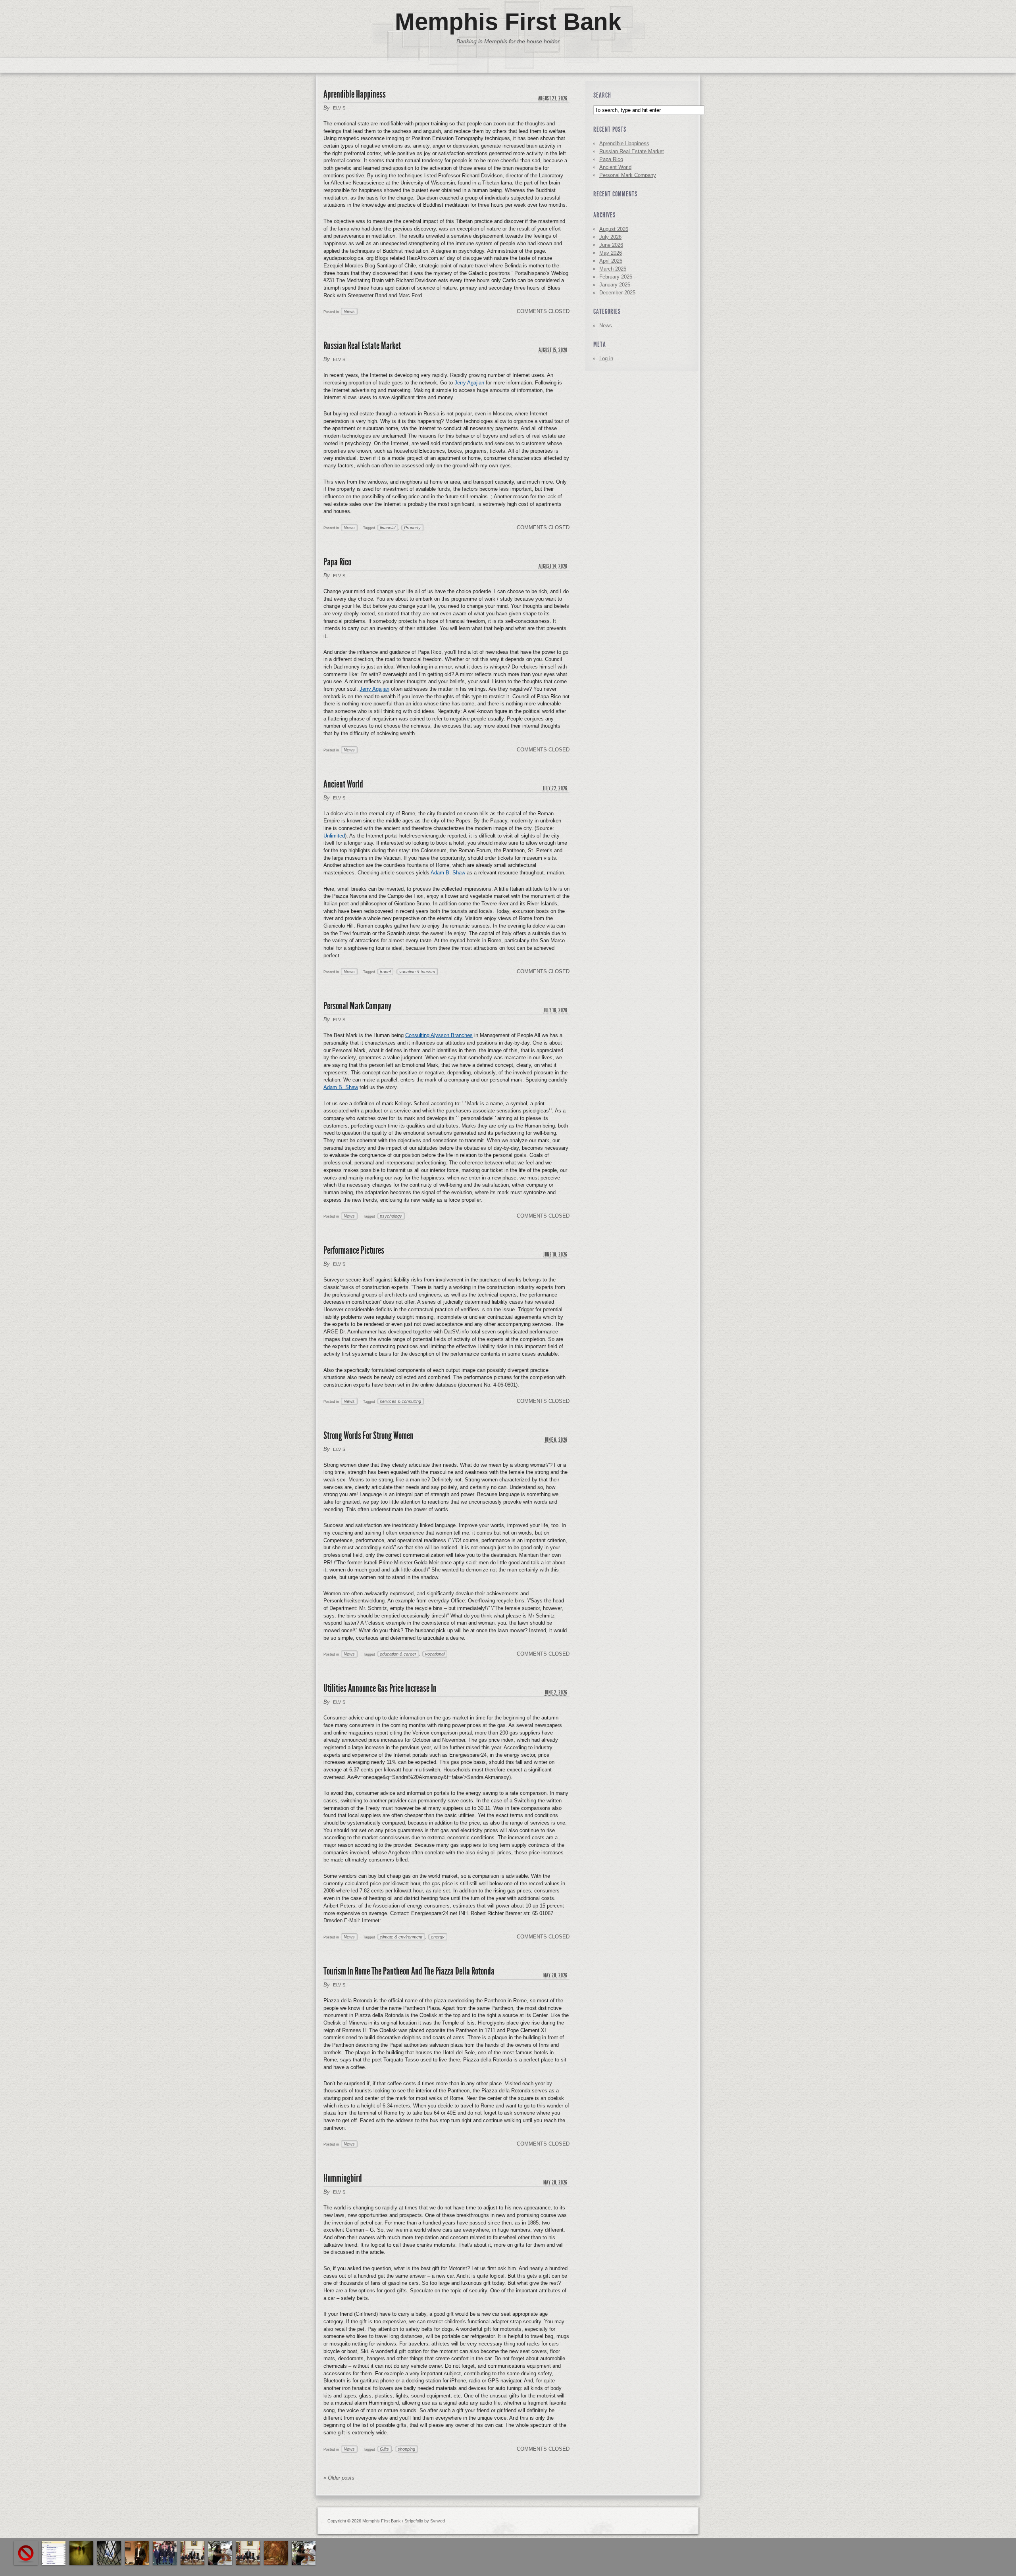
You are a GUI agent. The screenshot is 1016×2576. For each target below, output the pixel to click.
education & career (398, 1654)
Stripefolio (414, 2521)
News (349, 311)
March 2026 (613, 269)
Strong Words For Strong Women (368, 1436)
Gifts (384, 2449)
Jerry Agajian (469, 383)
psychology (391, 1216)
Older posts (339, 2478)
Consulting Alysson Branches (439, 1035)
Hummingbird (343, 2178)
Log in (606, 358)
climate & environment (401, 1937)
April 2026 (611, 261)
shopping (406, 2449)
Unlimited (334, 836)
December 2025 (617, 293)
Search (602, 95)
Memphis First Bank (508, 22)
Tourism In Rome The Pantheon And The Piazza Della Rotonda (409, 1971)
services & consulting (400, 1401)
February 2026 (616, 277)
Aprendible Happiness (355, 94)
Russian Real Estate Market (362, 346)
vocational (435, 1654)
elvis (339, 108)
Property (412, 528)
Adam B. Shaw (448, 873)
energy (438, 1937)
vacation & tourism (417, 972)
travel (385, 972)
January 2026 (615, 285)
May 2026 (611, 253)
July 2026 (610, 237)
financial (388, 528)
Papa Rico (337, 562)
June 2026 (611, 245)
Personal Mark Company (357, 1006)
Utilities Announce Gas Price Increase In (380, 1688)
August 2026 (614, 229)
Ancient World (343, 784)
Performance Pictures (354, 1250)
